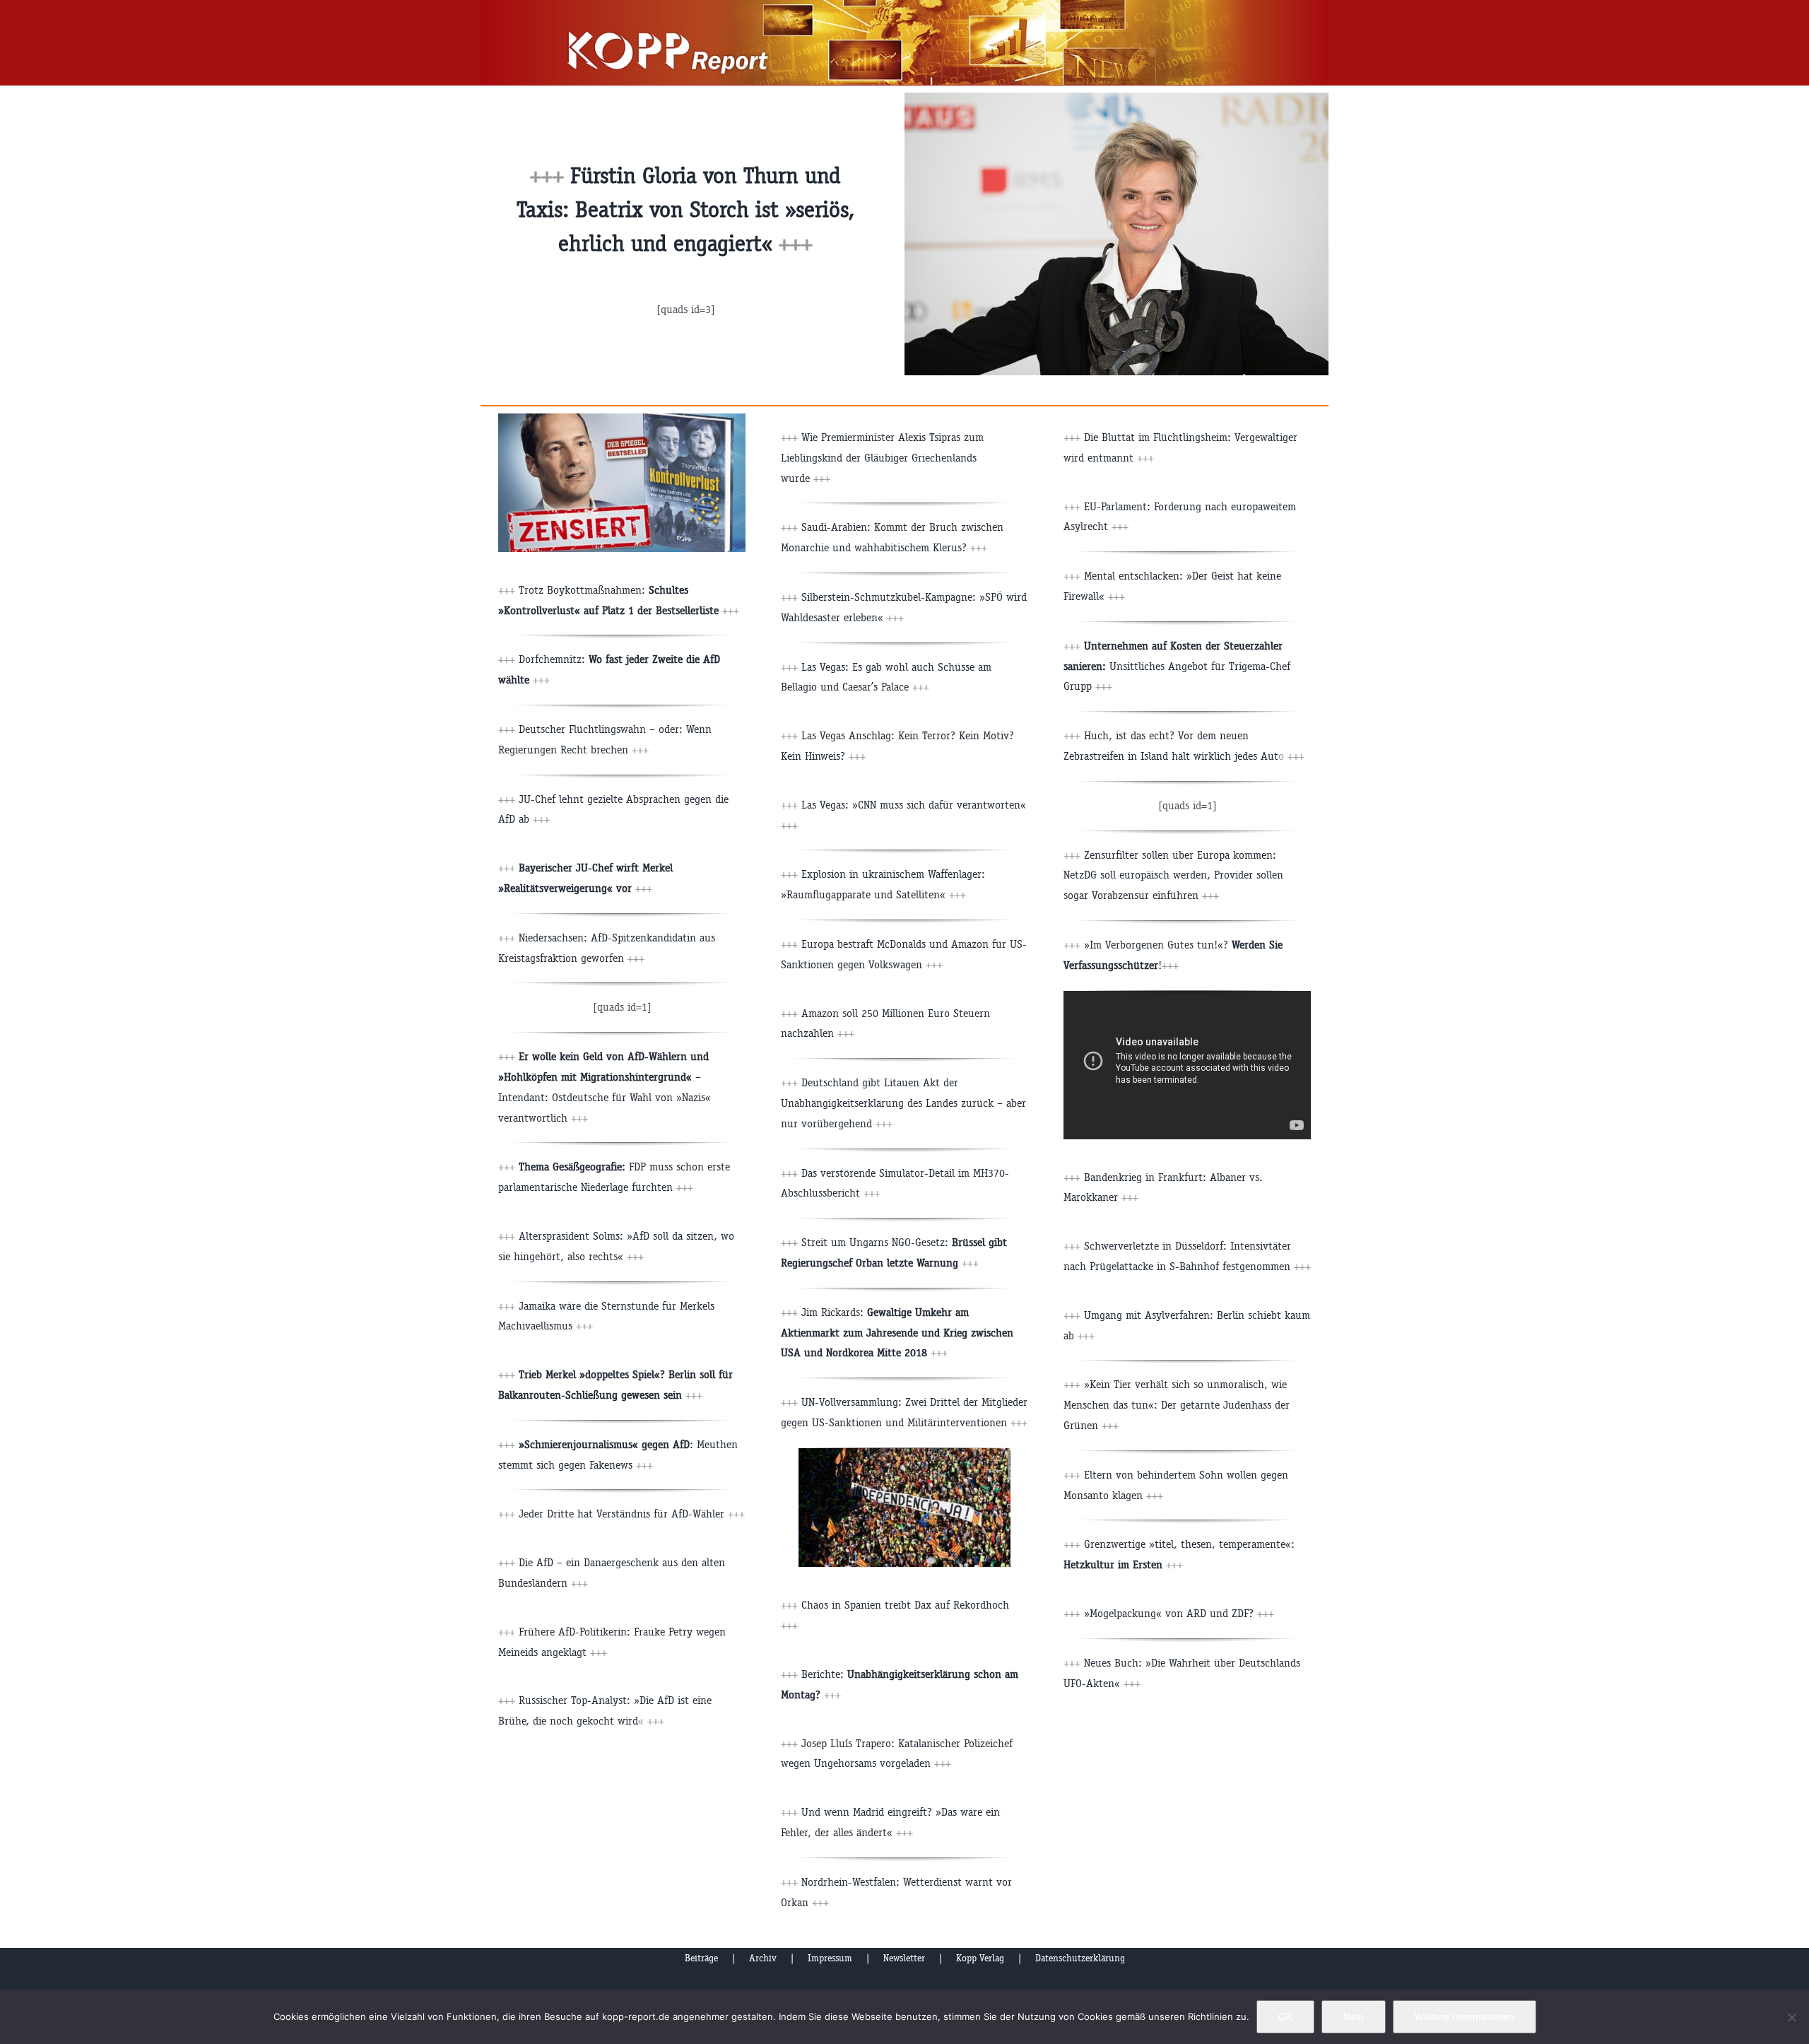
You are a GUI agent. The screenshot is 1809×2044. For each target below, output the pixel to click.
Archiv (763, 1958)
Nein (1354, 2016)
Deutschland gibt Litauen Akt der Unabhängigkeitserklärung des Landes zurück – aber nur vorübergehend (903, 1103)
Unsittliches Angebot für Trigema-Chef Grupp (1177, 666)
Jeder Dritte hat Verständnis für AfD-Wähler (621, 1514)
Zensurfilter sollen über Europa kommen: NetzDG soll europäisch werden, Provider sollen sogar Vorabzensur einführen (1173, 875)
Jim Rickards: (897, 1333)
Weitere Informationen (1465, 2016)
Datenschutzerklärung (1080, 1958)
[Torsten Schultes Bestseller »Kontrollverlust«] (622, 419)
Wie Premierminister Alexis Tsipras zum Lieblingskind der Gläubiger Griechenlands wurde (882, 458)
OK (1285, 2016)
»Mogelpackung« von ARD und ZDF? (1179, 1613)
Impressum (830, 1958)
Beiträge (701, 1958)
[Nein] (1791, 2017)
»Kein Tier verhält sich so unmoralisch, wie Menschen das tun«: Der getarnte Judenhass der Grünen (1177, 1405)
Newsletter (904, 1958)
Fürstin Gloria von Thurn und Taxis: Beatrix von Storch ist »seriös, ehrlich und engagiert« (685, 210)
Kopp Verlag (980, 1958)
